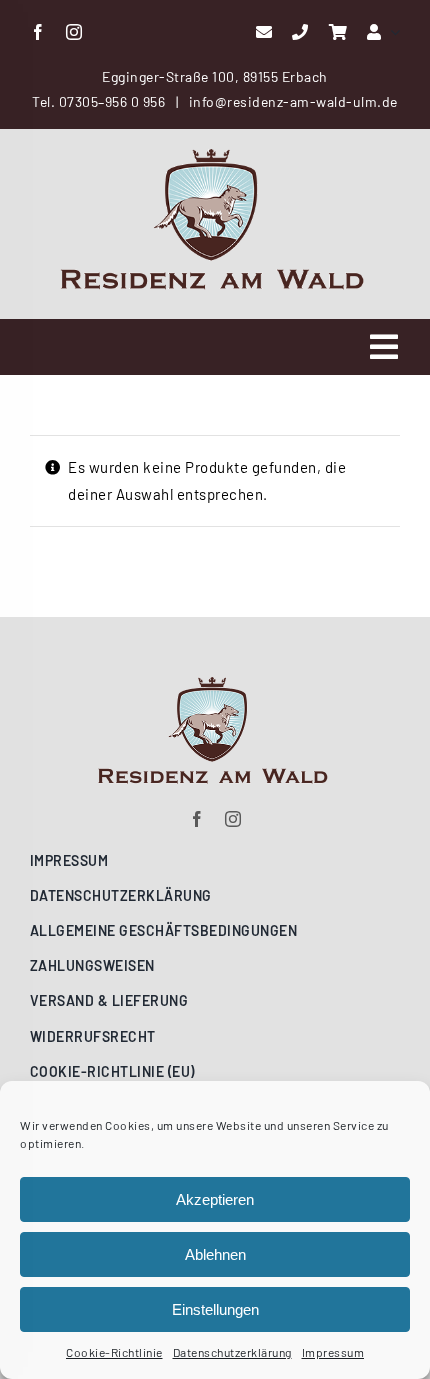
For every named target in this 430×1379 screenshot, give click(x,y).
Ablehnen (215, 1254)
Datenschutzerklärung (232, 1352)
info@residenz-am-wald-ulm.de (293, 101)
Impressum (333, 1352)
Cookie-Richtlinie (114, 1352)
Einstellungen (215, 1309)
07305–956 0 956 (112, 101)
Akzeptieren (215, 1199)
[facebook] (38, 32)
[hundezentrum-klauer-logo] (215, 156)
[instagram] (74, 32)
